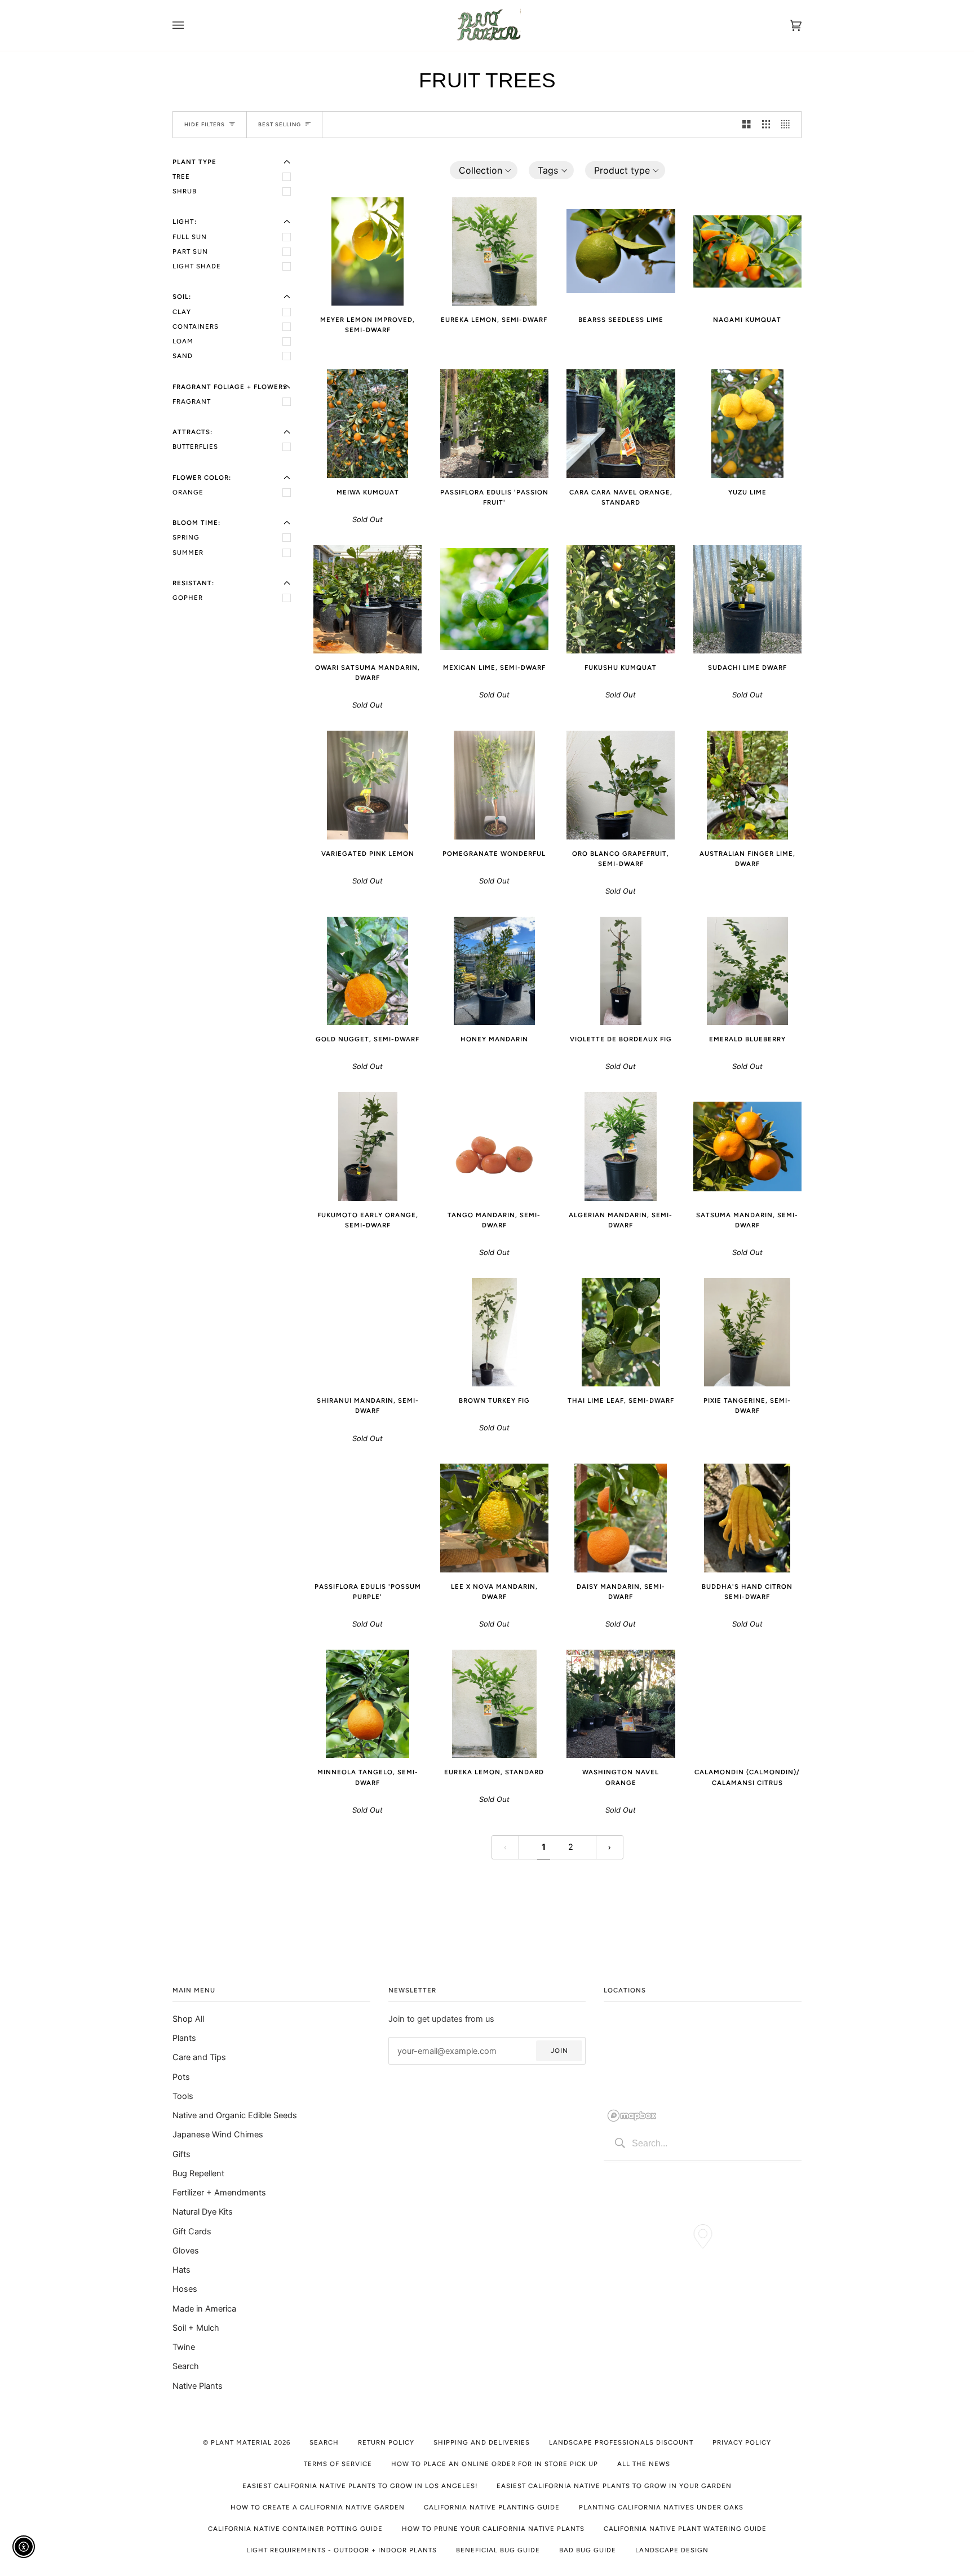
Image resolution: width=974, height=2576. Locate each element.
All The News (644, 2464)
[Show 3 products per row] (766, 125)
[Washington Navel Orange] (621, 1704)
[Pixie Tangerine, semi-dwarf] (747, 1332)
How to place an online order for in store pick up (495, 2464)
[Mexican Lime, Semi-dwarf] (495, 599)
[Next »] (610, 1847)
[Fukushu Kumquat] (621, 599)
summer (188, 553)
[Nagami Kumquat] (748, 251)
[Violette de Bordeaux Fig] (621, 971)
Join (559, 2051)
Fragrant (192, 401)
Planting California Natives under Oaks (661, 2507)
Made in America (204, 2309)
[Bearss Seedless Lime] (621, 251)
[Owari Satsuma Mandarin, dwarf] (368, 599)
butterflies (195, 447)
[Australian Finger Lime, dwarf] (747, 785)
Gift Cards (192, 2232)
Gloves (186, 2251)
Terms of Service (338, 2464)
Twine (184, 2347)
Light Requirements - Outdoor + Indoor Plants (342, 2550)
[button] (484, 170)
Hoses (185, 2289)
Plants (184, 2038)
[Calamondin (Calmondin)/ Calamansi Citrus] (748, 1704)
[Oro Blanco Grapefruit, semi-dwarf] (621, 785)
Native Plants (198, 2386)
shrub (185, 191)
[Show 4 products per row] (788, 125)
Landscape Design (672, 2550)
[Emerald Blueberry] (747, 971)
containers (196, 326)
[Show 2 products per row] (747, 125)
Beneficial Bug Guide (498, 2550)
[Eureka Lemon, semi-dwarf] (494, 251)
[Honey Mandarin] (494, 971)
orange (188, 492)
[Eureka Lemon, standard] (494, 1704)
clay (182, 312)
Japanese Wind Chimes (218, 2135)
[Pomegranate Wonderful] (494, 785)
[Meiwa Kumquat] (368, 423)
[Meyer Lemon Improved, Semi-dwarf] (368, 251)
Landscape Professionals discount (621, 2442)
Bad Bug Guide (588, 2550)
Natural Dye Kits (203, 2212)
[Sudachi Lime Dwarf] (747, 599)
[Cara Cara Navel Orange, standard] (621, 423)
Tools (183, 2096)
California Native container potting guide (295, 2529)
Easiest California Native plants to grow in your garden (614, 2486)
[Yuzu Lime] (747, 423)
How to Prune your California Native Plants (493, 2529)
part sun (190, 251)
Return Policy (386, 2442)
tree (181, 176)
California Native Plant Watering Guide (685, 2529)
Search (186, 2366)
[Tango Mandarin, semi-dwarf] (495, 1146)
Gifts (181, 2154)
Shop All (188, 2019)
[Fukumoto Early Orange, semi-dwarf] (368, 1146)
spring (186, 537)
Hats (181, 2270)
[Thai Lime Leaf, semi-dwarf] (621, 1332)
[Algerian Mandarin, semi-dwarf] (621, 1146)
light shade (197, 266)
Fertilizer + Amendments (219, 2193)
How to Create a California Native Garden (318, 2507)
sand (183, 356)
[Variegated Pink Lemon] (368, 785)
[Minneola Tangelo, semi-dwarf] (368, 1704)
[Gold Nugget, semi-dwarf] (368, 971)
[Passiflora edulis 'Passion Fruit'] (494, 423)
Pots (181, 2077)
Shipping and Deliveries (482, 2442)
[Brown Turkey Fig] (494, 1332)
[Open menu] (189, 25)
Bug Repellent (198, 2173)
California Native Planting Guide (492, 2507)
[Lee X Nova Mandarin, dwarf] (494, 1518)
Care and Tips (199, 2057)
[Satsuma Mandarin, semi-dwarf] (748, 1146)
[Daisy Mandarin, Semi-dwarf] (621, 1518)
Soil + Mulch (196, 2328)
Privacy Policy (742, 2442)
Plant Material (241, 2442)
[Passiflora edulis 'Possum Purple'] (368, 1518)
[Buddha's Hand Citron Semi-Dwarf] (747, 1518)
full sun (190, 237)
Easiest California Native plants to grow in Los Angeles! (360, 2486)
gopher (188, 598)
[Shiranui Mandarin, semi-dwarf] (368, 1333)
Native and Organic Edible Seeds (235, 2115)
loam (183, 341)
